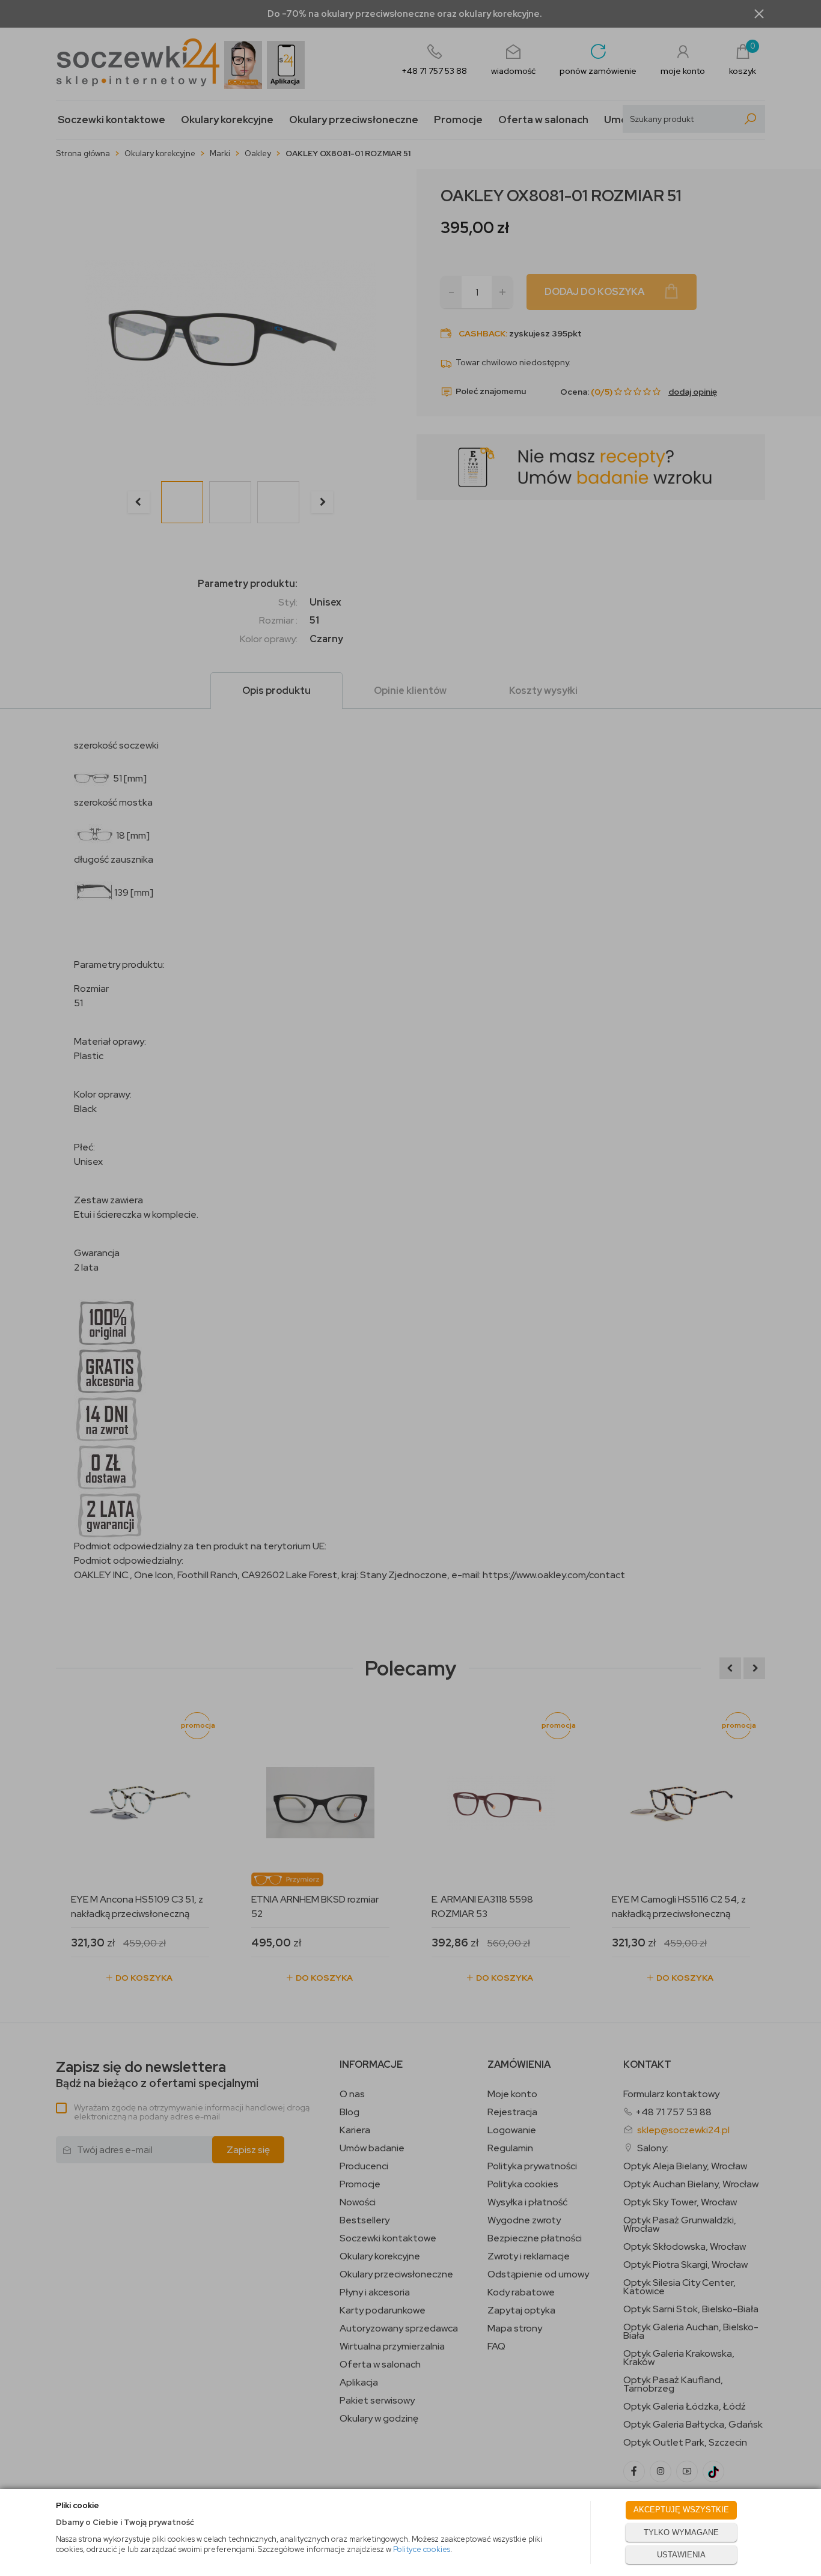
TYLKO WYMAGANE (681, 2532)
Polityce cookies (422, 2549)
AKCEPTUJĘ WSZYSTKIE (681, 2510)
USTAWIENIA (681, 2555)
